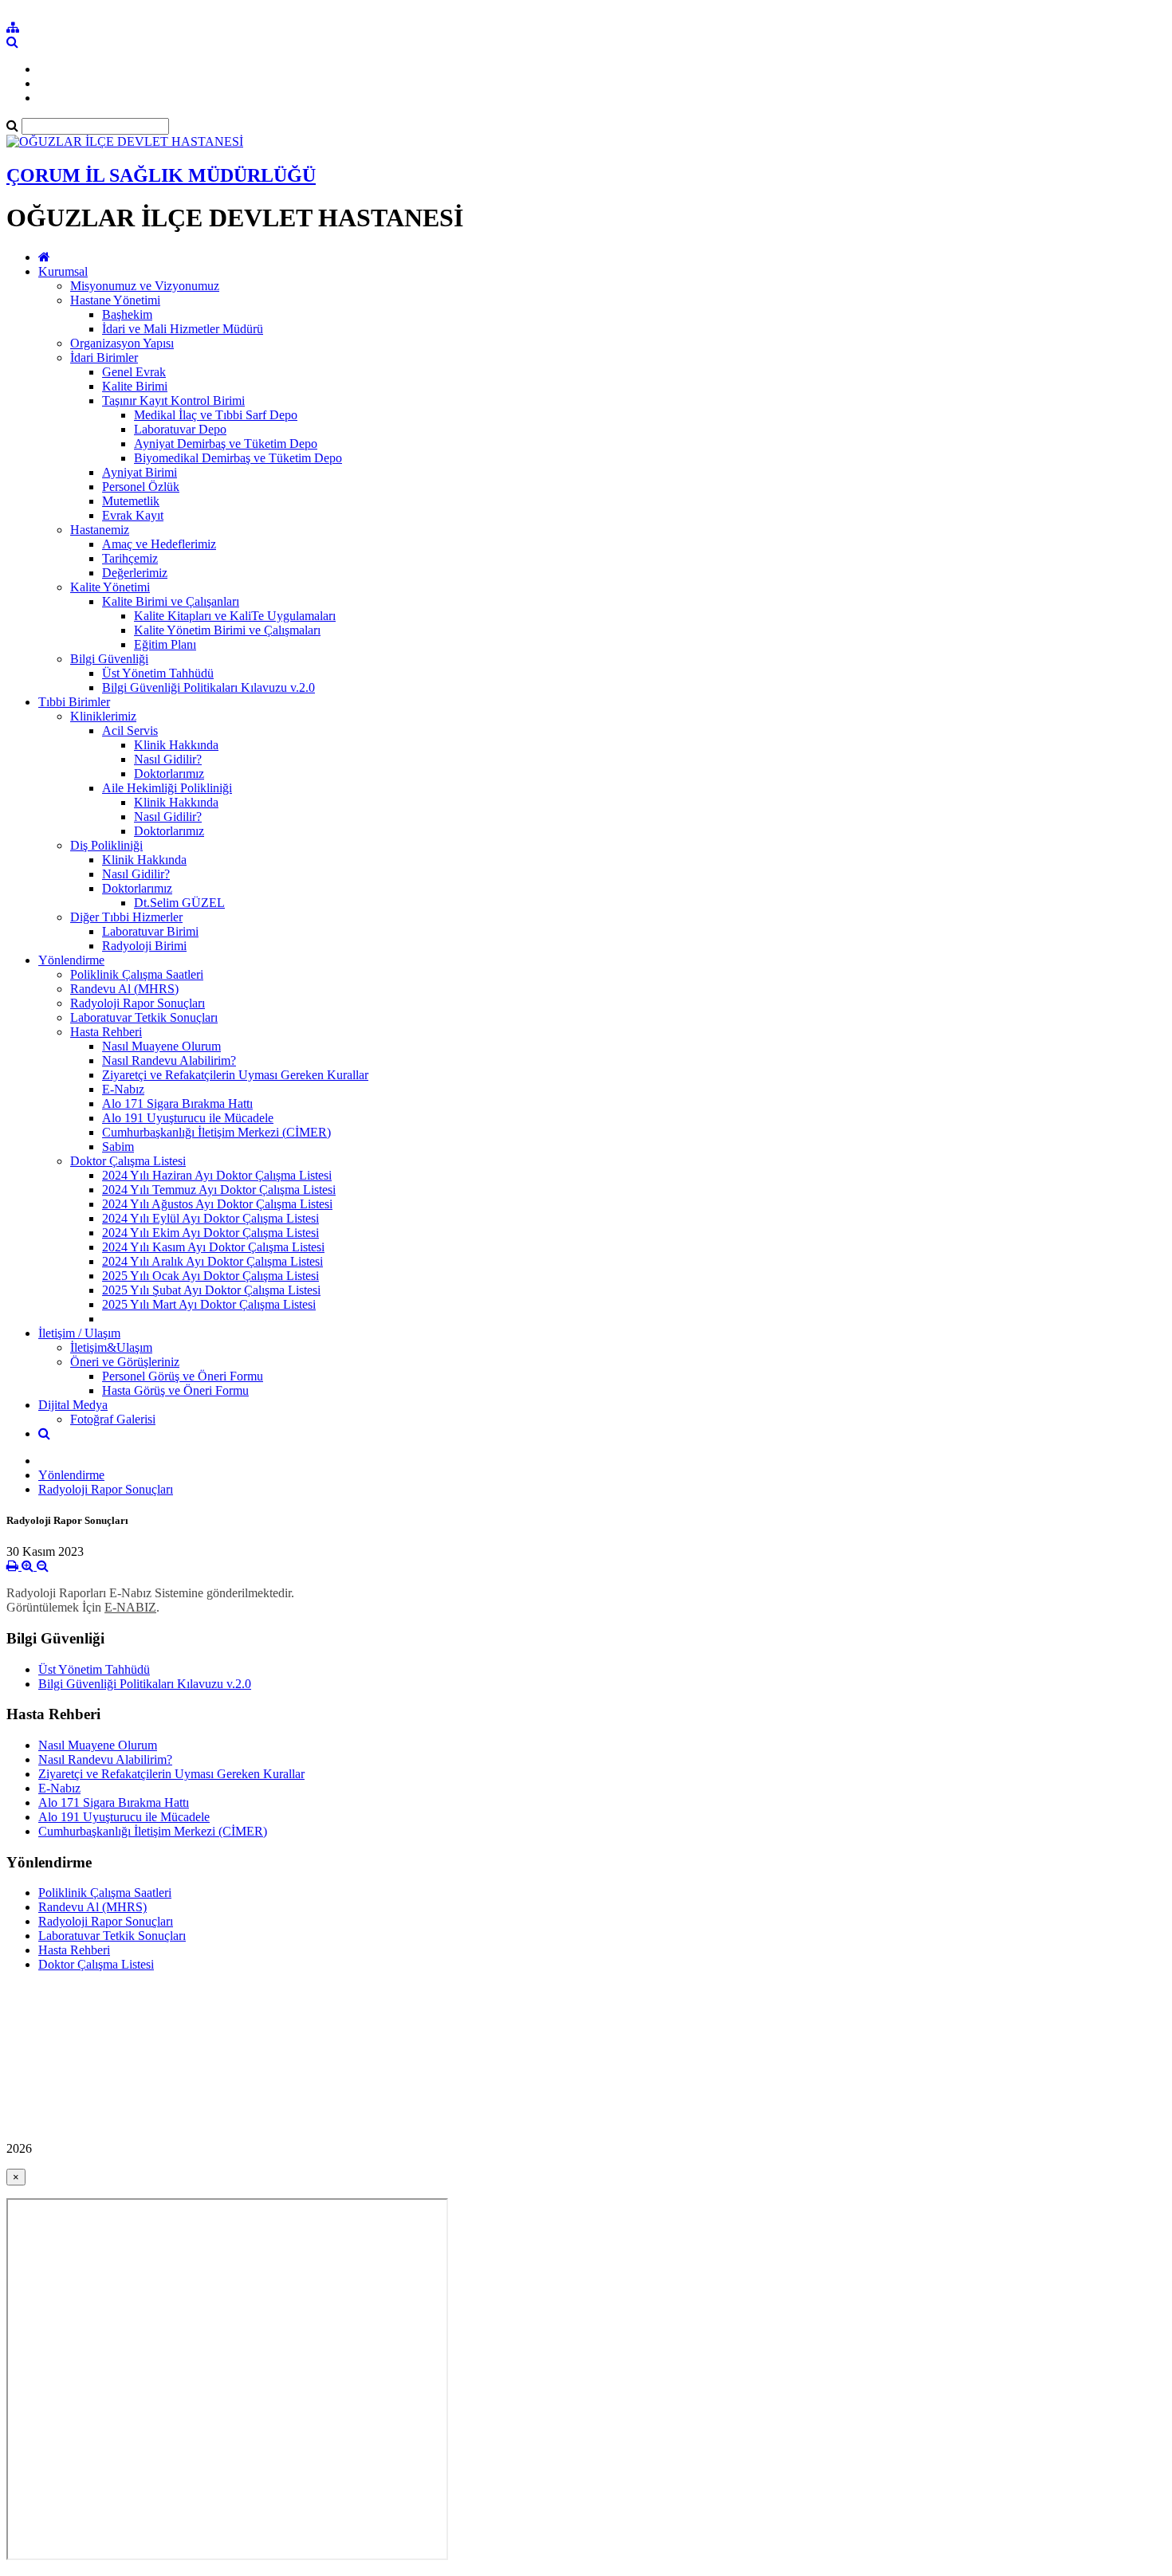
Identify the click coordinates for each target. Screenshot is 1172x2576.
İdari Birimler (104, 357)
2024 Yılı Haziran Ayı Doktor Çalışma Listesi (217, 1175)
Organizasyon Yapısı (122, 343)
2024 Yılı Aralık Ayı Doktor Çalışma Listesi (212, 1261)
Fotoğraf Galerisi (113, 1419)
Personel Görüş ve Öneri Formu (183, 1376)
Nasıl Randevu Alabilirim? (169, 1060)
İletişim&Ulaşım (111, 1347)
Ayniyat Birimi (140, 472)
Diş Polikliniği (106, 845)
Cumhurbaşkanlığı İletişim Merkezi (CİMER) (216, 1132)
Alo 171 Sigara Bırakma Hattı (177, 1103)
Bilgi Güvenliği (109, 659)
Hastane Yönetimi (115, 300)
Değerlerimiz (135, 573)
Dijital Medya (73, 1405)
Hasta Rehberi (106, 1032)
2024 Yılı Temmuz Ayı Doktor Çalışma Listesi (219, 1190)
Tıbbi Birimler (74, 702)
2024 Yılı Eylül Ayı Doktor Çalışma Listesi (210, 1218)
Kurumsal (63, 271)
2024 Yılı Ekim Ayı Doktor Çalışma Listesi (210, 1233)
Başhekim (127, 314)
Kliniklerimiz (103, 716)
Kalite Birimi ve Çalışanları (171, 601)
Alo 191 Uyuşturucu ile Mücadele (188, 1118)
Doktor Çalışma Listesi (128, 1161)
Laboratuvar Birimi (150, 931)
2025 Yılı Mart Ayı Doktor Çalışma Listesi (209, 1304)
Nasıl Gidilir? (168, 759)
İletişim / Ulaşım (79, 1333)
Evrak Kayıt (133, 515)
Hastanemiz (100, 530)
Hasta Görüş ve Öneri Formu (175, 1390)
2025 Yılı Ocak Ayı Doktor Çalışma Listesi (210, 1276)
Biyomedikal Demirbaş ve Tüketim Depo (238, 458)
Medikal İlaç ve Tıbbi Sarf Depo (216, 415)
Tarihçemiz (130, 558)
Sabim (118, 1147)
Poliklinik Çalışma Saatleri (137, 974)
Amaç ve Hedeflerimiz (159, 544)
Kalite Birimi (135, 386)
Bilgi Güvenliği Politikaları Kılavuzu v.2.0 (208, 687)
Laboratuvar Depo (180, 429)
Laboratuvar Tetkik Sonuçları (144, 1017)
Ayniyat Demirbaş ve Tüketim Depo (226, 444)
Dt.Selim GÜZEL (179, 903)
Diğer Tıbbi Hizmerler (126, 917)
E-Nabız (123, 1089)
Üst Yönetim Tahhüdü (158, 673)
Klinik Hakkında (176, 745)
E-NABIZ (130, 1607)
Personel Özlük (141, 487)
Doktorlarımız (169, 774)
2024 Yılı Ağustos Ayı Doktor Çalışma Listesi (217, 1204)
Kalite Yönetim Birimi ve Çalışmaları (227, 630)
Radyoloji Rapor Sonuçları (138, 1003)
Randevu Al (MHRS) (124, 989)
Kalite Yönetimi (110, 587)
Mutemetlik (131, 501)
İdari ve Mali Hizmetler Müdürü (183, 329)
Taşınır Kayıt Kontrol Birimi (173, 401)
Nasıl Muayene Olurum (161, 1046)
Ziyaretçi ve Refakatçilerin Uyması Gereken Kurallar (235, 1075)
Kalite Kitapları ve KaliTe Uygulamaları (235, 616)
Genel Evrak (134, 372)
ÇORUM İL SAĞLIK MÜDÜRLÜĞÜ (161, 175)
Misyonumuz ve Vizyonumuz (145, 286)
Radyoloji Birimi (144, 946)
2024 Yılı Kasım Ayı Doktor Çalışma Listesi (213, 1247)
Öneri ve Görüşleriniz (125, 1362)
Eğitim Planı (165, 644)
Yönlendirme (71, 960)
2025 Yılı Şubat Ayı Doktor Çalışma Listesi (211, 1290)
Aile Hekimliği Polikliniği (167, 788)
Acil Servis (130, 730)
